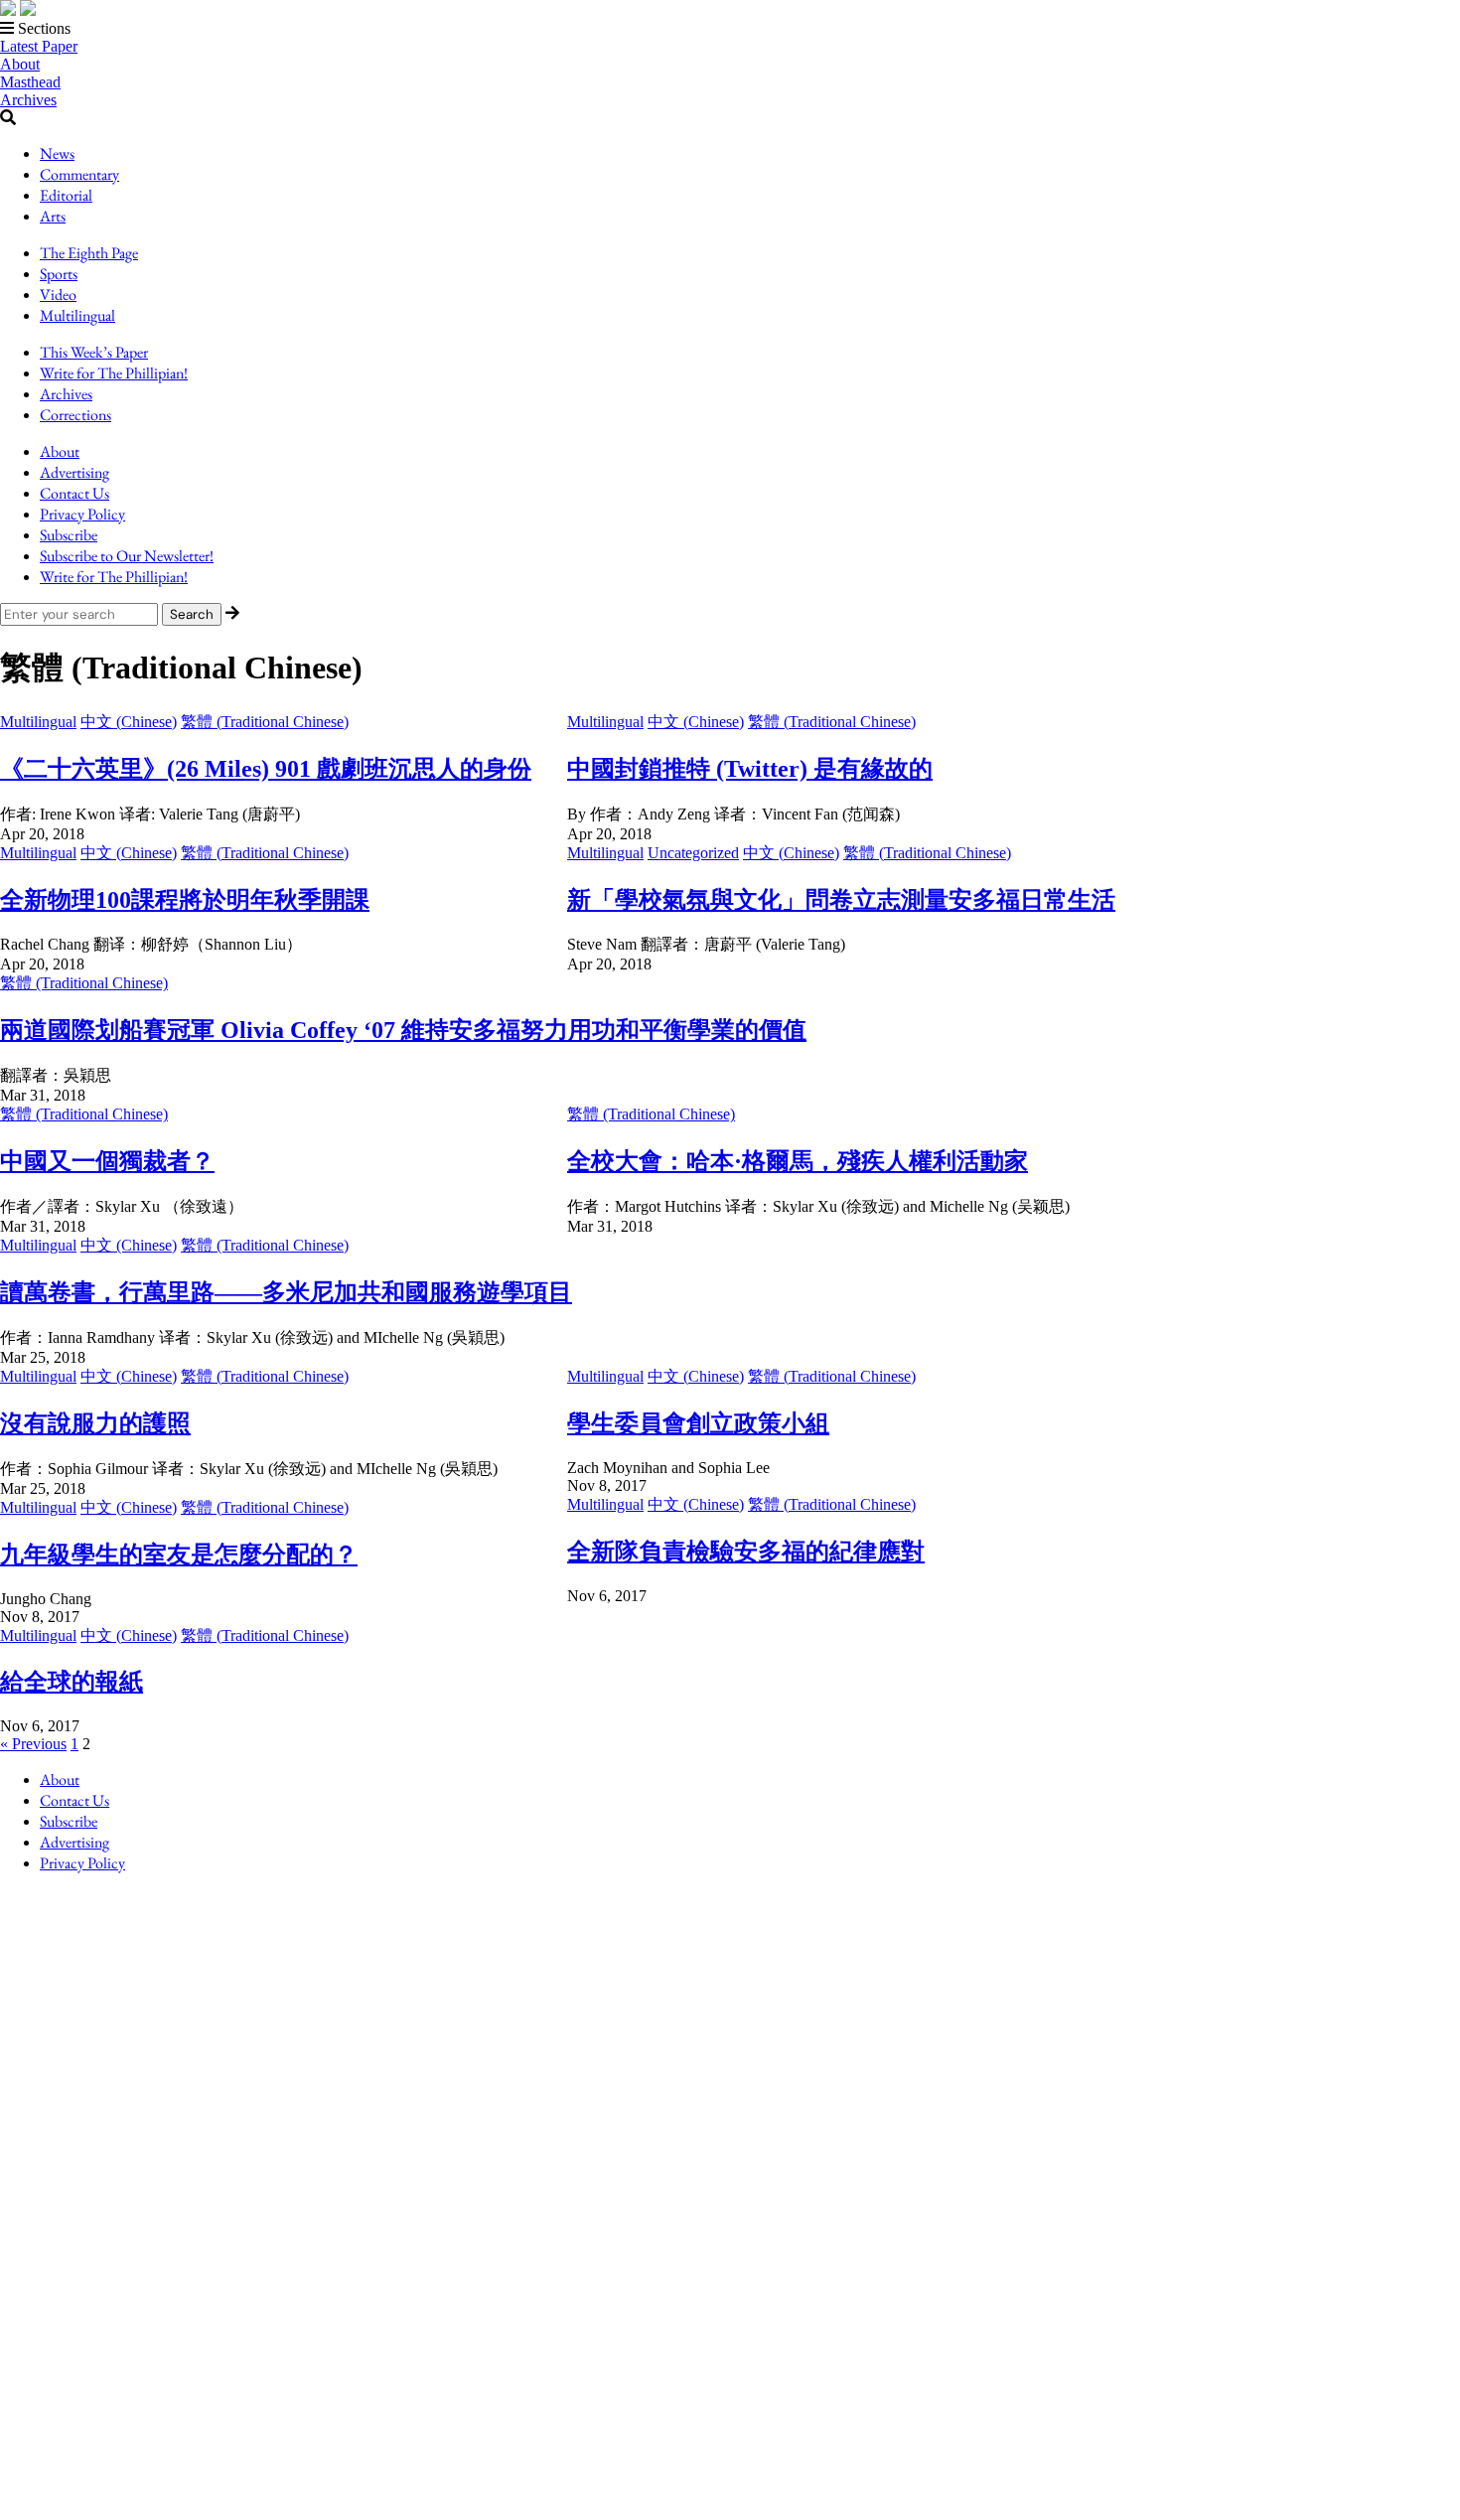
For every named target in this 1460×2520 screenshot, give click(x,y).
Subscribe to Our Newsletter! (127, 556)
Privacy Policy (82, 514)
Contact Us (74, 493)
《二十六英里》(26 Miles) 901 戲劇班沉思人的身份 (266, 769)
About (20, 64)
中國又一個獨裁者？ (107, 1161)
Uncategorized (693, 853)
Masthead (30, 82)
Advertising (74, 472)
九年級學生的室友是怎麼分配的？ (179, 1555)
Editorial (66, 195)
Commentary (79, 174)
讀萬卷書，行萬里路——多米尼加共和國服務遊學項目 (286, 1292)
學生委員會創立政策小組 (698, 1423)
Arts (53, 216)
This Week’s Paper (94, 352)
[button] (730, 29)
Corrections (75, 415)
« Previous (33, 1744)
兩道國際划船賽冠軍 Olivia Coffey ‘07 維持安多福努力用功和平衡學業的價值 (403, 1030)
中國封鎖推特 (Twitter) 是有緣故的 (750, 769)
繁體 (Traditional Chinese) (265, 722)
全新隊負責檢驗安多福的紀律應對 (746, 1552)
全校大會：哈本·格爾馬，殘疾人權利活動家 (798, 1161)
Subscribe (69, 535)
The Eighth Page (89, 253)
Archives (28, 100)
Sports (59, 274)
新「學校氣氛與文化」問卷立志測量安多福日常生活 (841, 900)
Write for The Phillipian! (114, 373)
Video (58, 295)
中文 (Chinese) (129, 722)
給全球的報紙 (72, 1682)
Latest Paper (39, 46)
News (57, 153)
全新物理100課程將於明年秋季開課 (185, 900)
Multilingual (77, 315)
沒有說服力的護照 (95, 1423)
